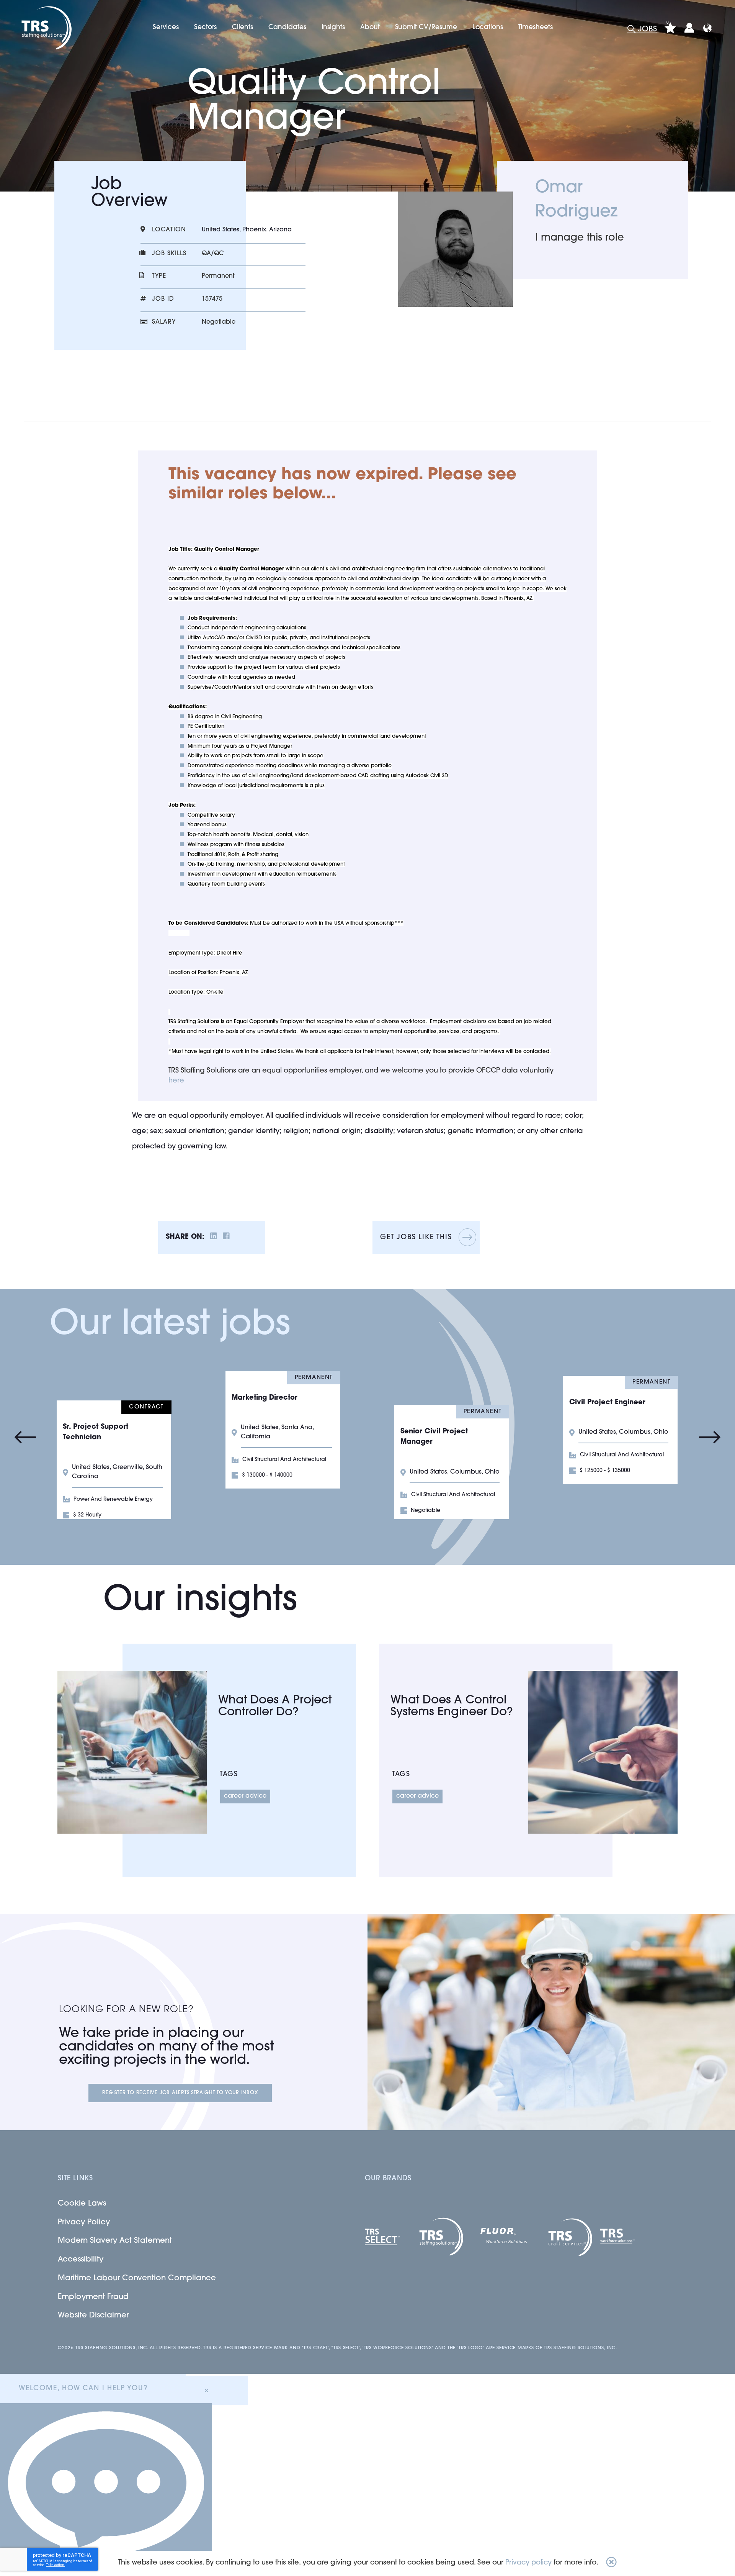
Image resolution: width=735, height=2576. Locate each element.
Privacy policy (528, 2563)
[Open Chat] (106, 2490)
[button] (611, 2563)
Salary (164, 322)
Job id (163, 299)
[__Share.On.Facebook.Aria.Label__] (226, 1237)
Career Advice (245, 1796)
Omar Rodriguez (576, 200)
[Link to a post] (132, 1752)
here (176, 1081)
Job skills (169, 254)
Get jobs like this (416, 1238)
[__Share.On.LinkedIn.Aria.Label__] (214, 1237)
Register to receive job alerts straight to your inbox (180, 2093)
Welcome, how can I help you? (83, 2389)
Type (159, 276)
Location (169, 230)
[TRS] (45, 28)
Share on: (185, 1237)
